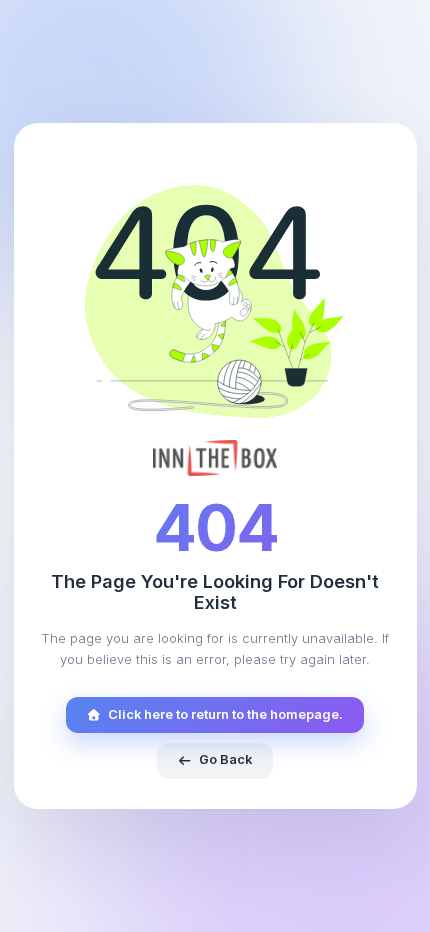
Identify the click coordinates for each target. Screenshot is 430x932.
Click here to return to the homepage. (225, 714)
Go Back (225, 759)
